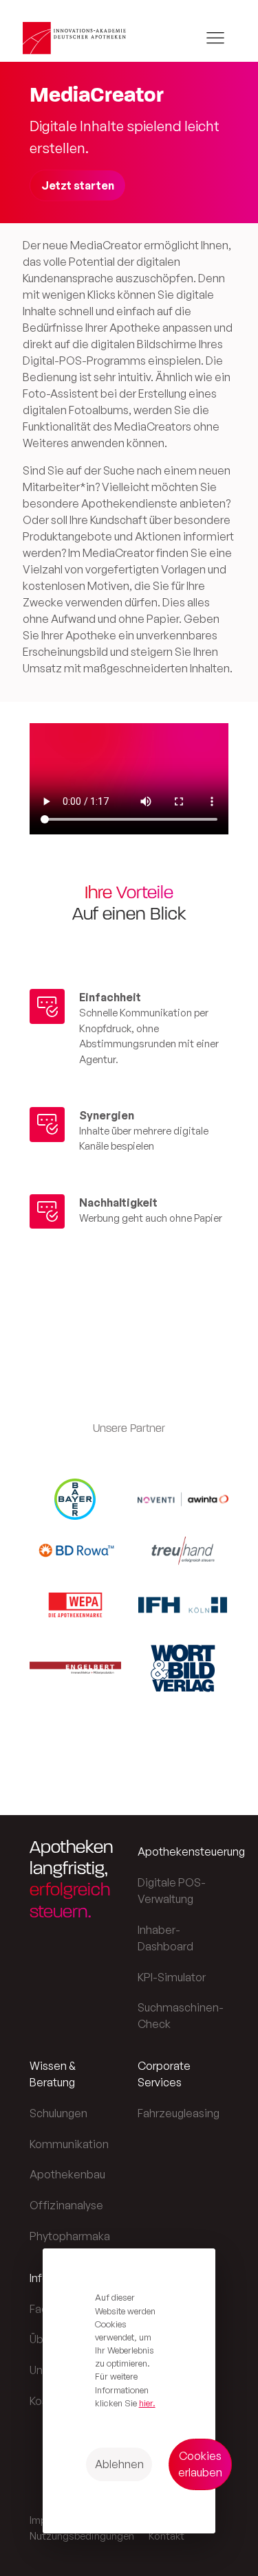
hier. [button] (147, 2403)
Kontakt (166, 2536)
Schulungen (58, 2113)
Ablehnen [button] (119, 2464)
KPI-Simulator (172, 1977)
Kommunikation (69, 2144)
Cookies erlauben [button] (200, 2464)
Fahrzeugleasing (179, 2113)
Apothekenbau (67, 2174)
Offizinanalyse (66, 2205)
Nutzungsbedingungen (82, 2536)
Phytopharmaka (70, 2236)
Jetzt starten (78, 185)
